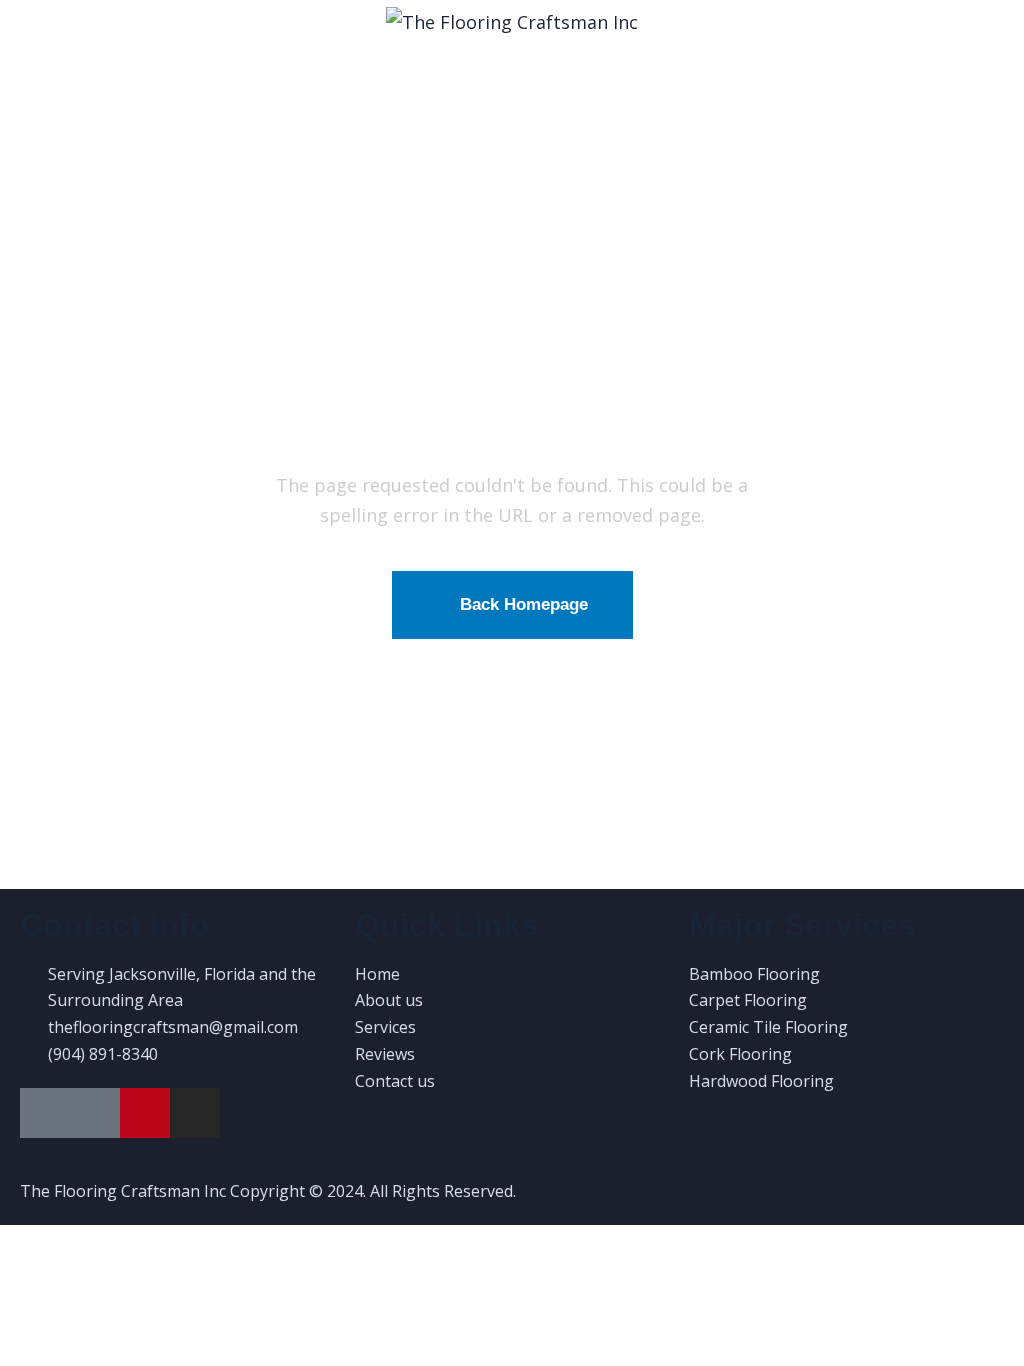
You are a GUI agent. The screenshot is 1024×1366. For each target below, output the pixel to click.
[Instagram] (195, 1113)
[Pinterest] (145, 1113)
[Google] (45, 1113)
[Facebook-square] (95, 1113)
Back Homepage (524, 604)
